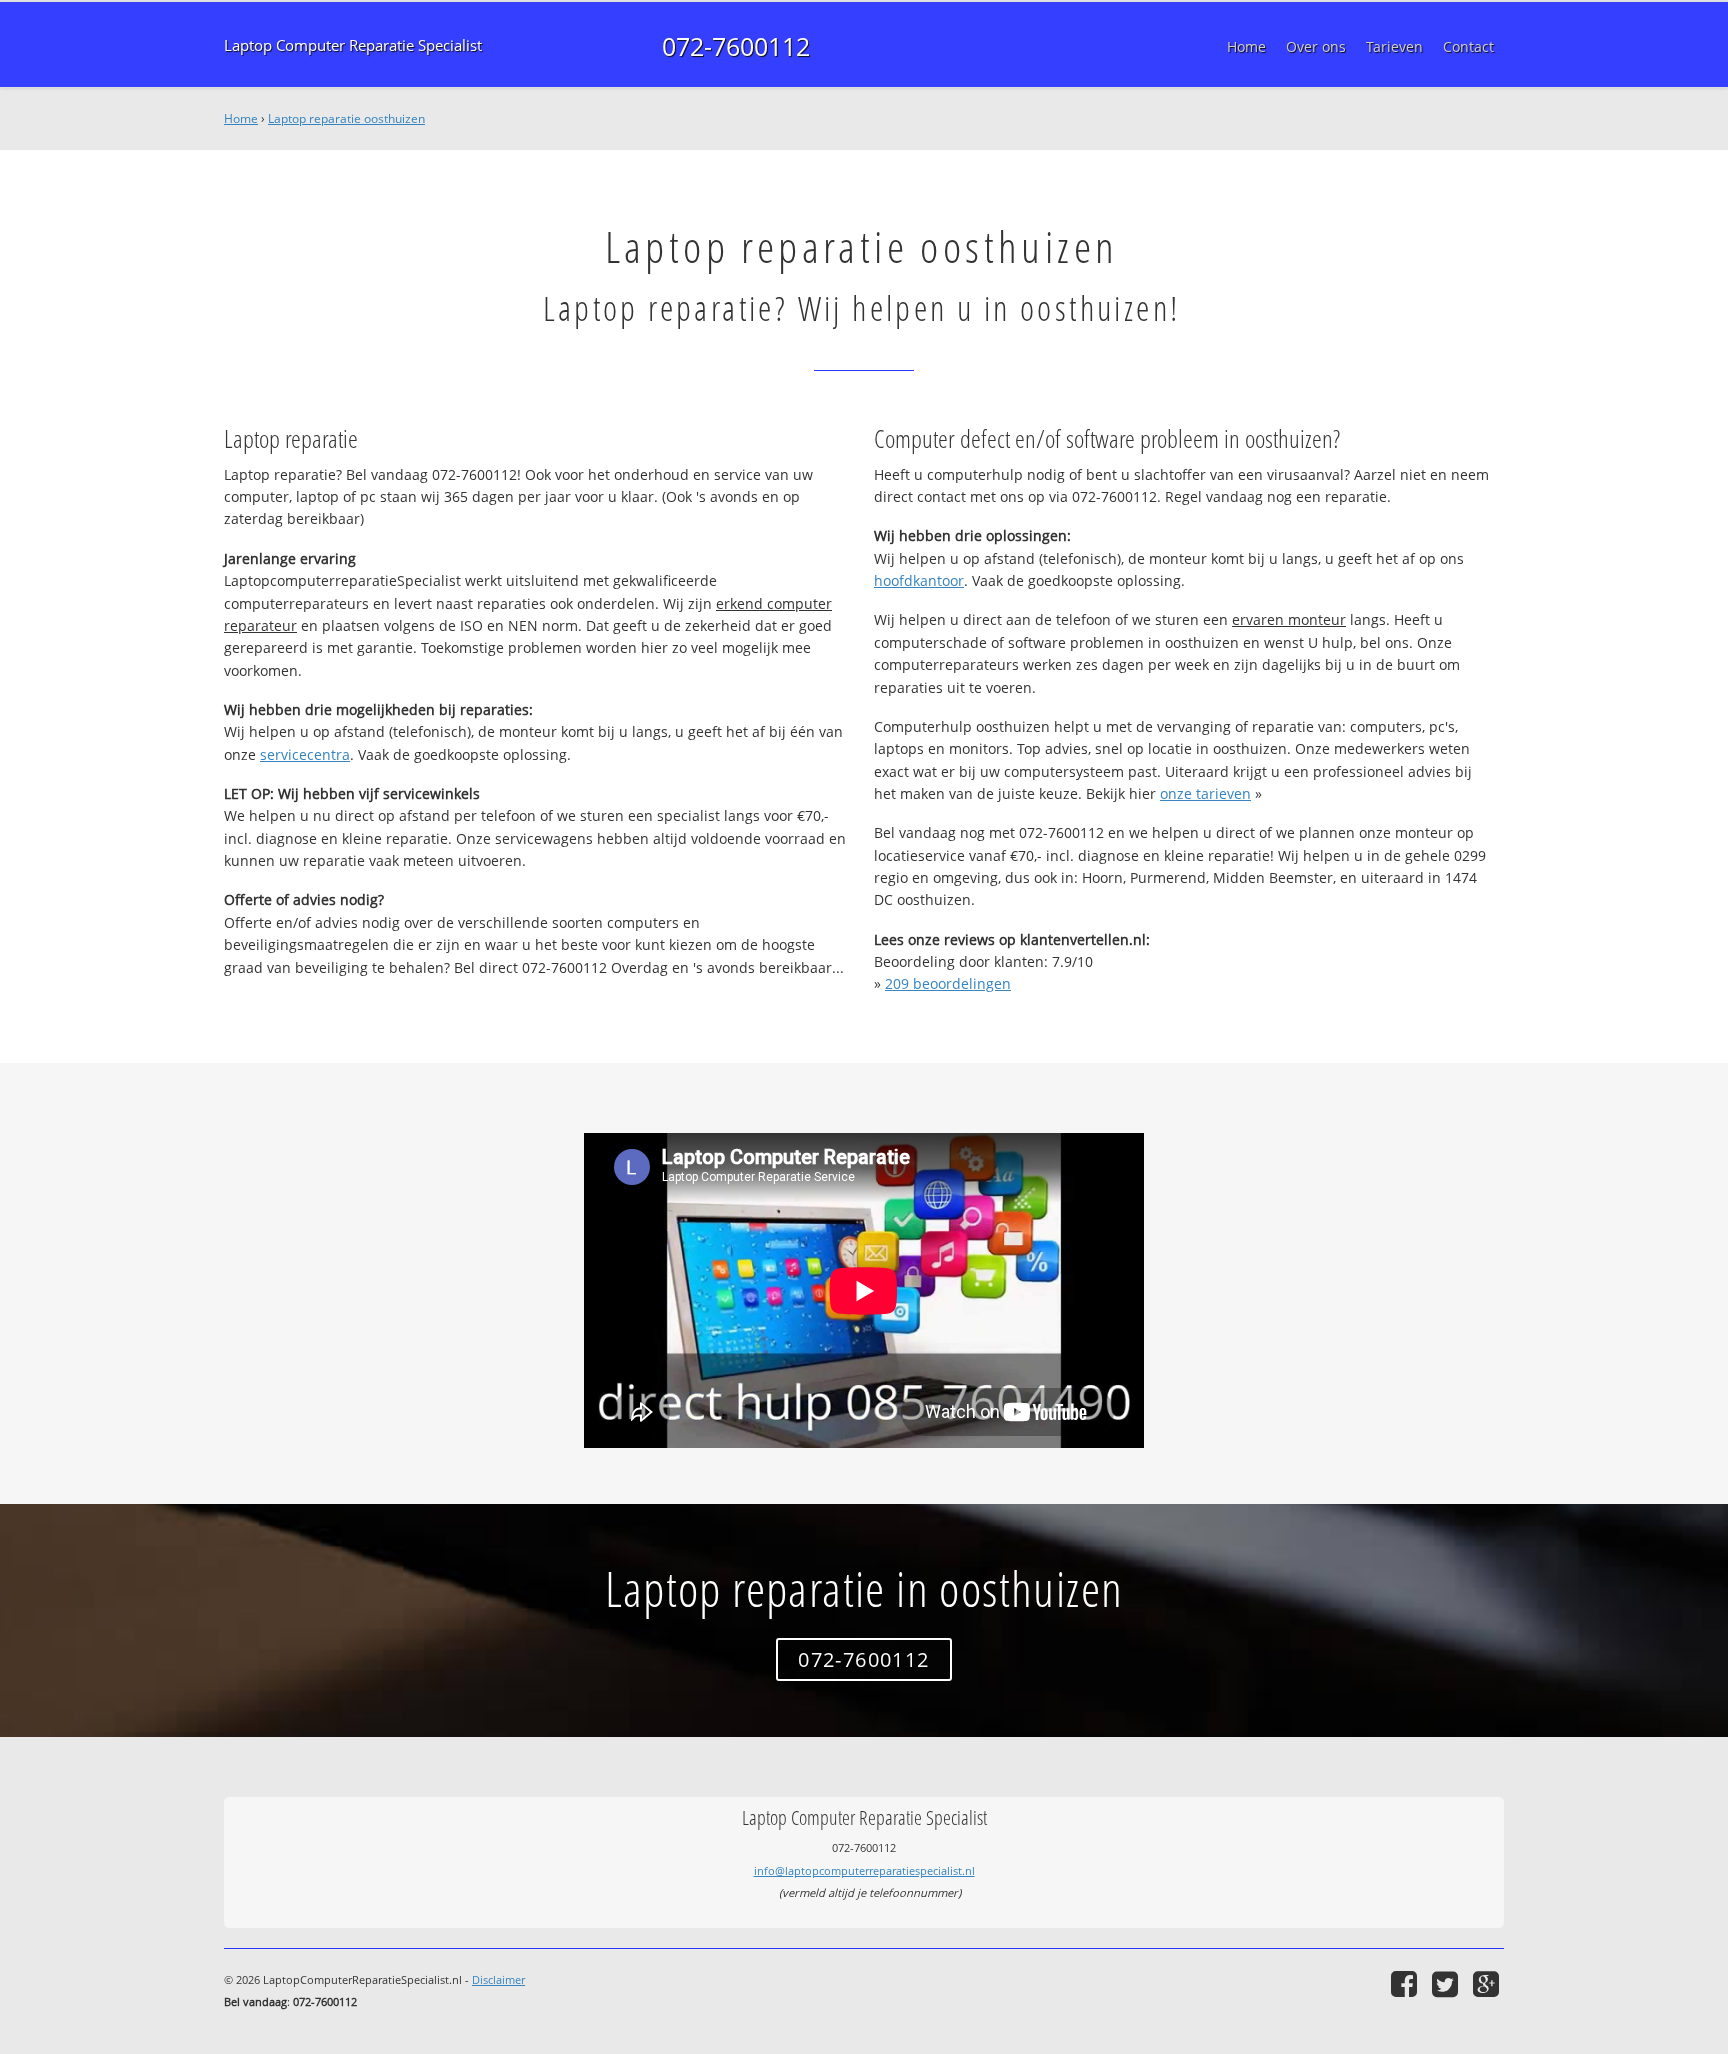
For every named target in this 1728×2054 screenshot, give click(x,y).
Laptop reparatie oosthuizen (346, 118)
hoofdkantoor (919, 580)
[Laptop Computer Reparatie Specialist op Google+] (1488, 1983)
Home (241, 118)
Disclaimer (498, 1979)
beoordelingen (948, 983)
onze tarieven (1205, 793)
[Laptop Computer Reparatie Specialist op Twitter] (1447, 1983)
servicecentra (305, 754)
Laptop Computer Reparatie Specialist (353, 45)
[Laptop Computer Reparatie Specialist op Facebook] (1406, 1983)
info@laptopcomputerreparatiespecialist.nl (864, 1870)
